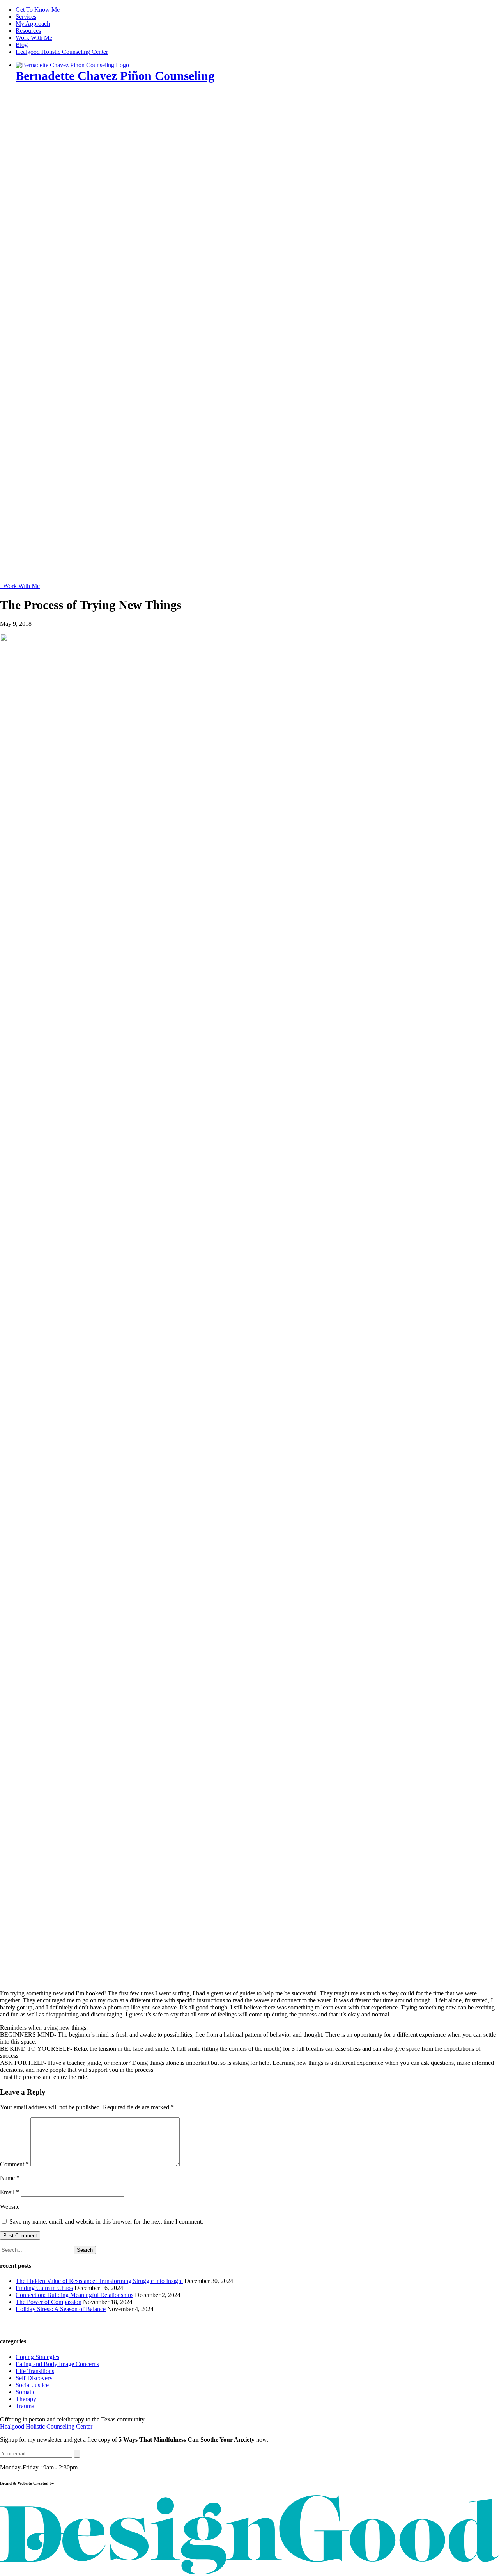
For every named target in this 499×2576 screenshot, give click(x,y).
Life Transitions (35, 2371)
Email (10, 2192)
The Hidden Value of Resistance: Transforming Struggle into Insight (99, 2281)
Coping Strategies (37, 2357)
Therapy (26, 2399)
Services (26, 17)
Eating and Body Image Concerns (57, 2364)
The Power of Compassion (49, 2302)
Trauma (25, 2406)
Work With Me (34, 38)
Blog (22, 45)
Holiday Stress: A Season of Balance (61, 2309)
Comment (14, 2164)
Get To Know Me (38, 10)
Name (10, 2178)
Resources (28, 31)
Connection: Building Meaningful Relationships (74, 2295)
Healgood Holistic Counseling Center (62, 52)
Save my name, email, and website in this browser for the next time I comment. (106, 2222)
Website (10, 2207)
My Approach (33, 24)
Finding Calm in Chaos (44, 2288)
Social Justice (32, 2385)
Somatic (26, 2392)
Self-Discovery (34, 2378)
